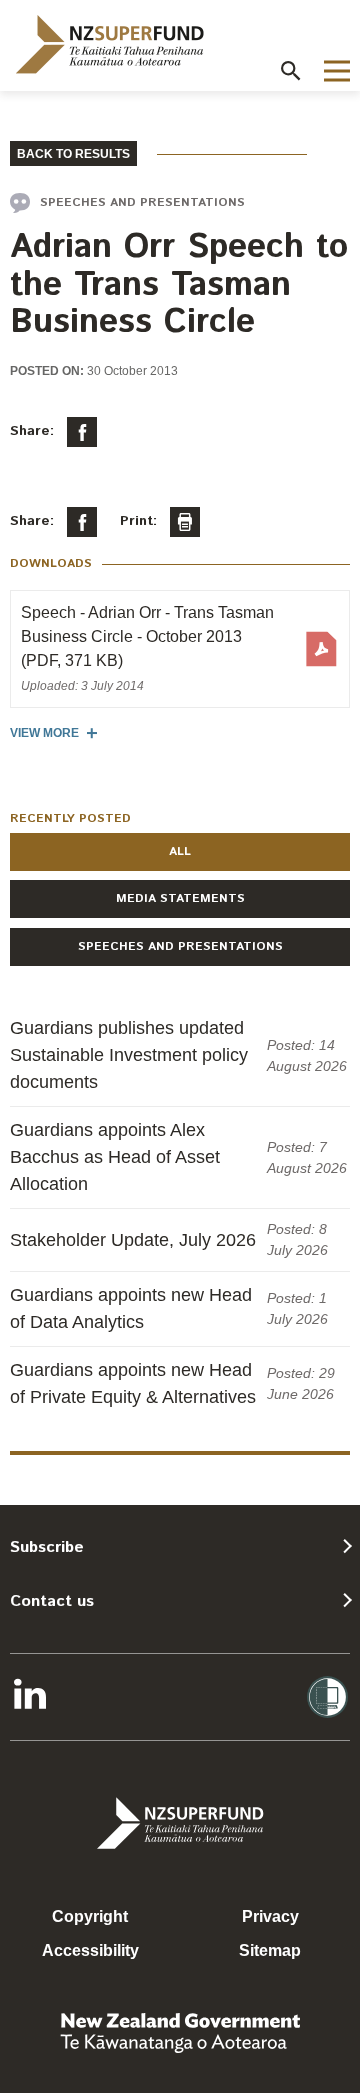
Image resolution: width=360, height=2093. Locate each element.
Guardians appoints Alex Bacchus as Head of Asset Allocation (115, 1157)
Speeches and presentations (180, 946)
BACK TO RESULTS (73, 154)
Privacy (270, 1916)
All (180, 851)
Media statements (180, 898)
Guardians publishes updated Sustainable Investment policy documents (129, 1055)
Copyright (90, 1916)
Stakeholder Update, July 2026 (133, 1240)
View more (44, 733)
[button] (291, 71)
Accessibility (90, 1950)
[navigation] (110, 44)
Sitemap (270, 1950)
